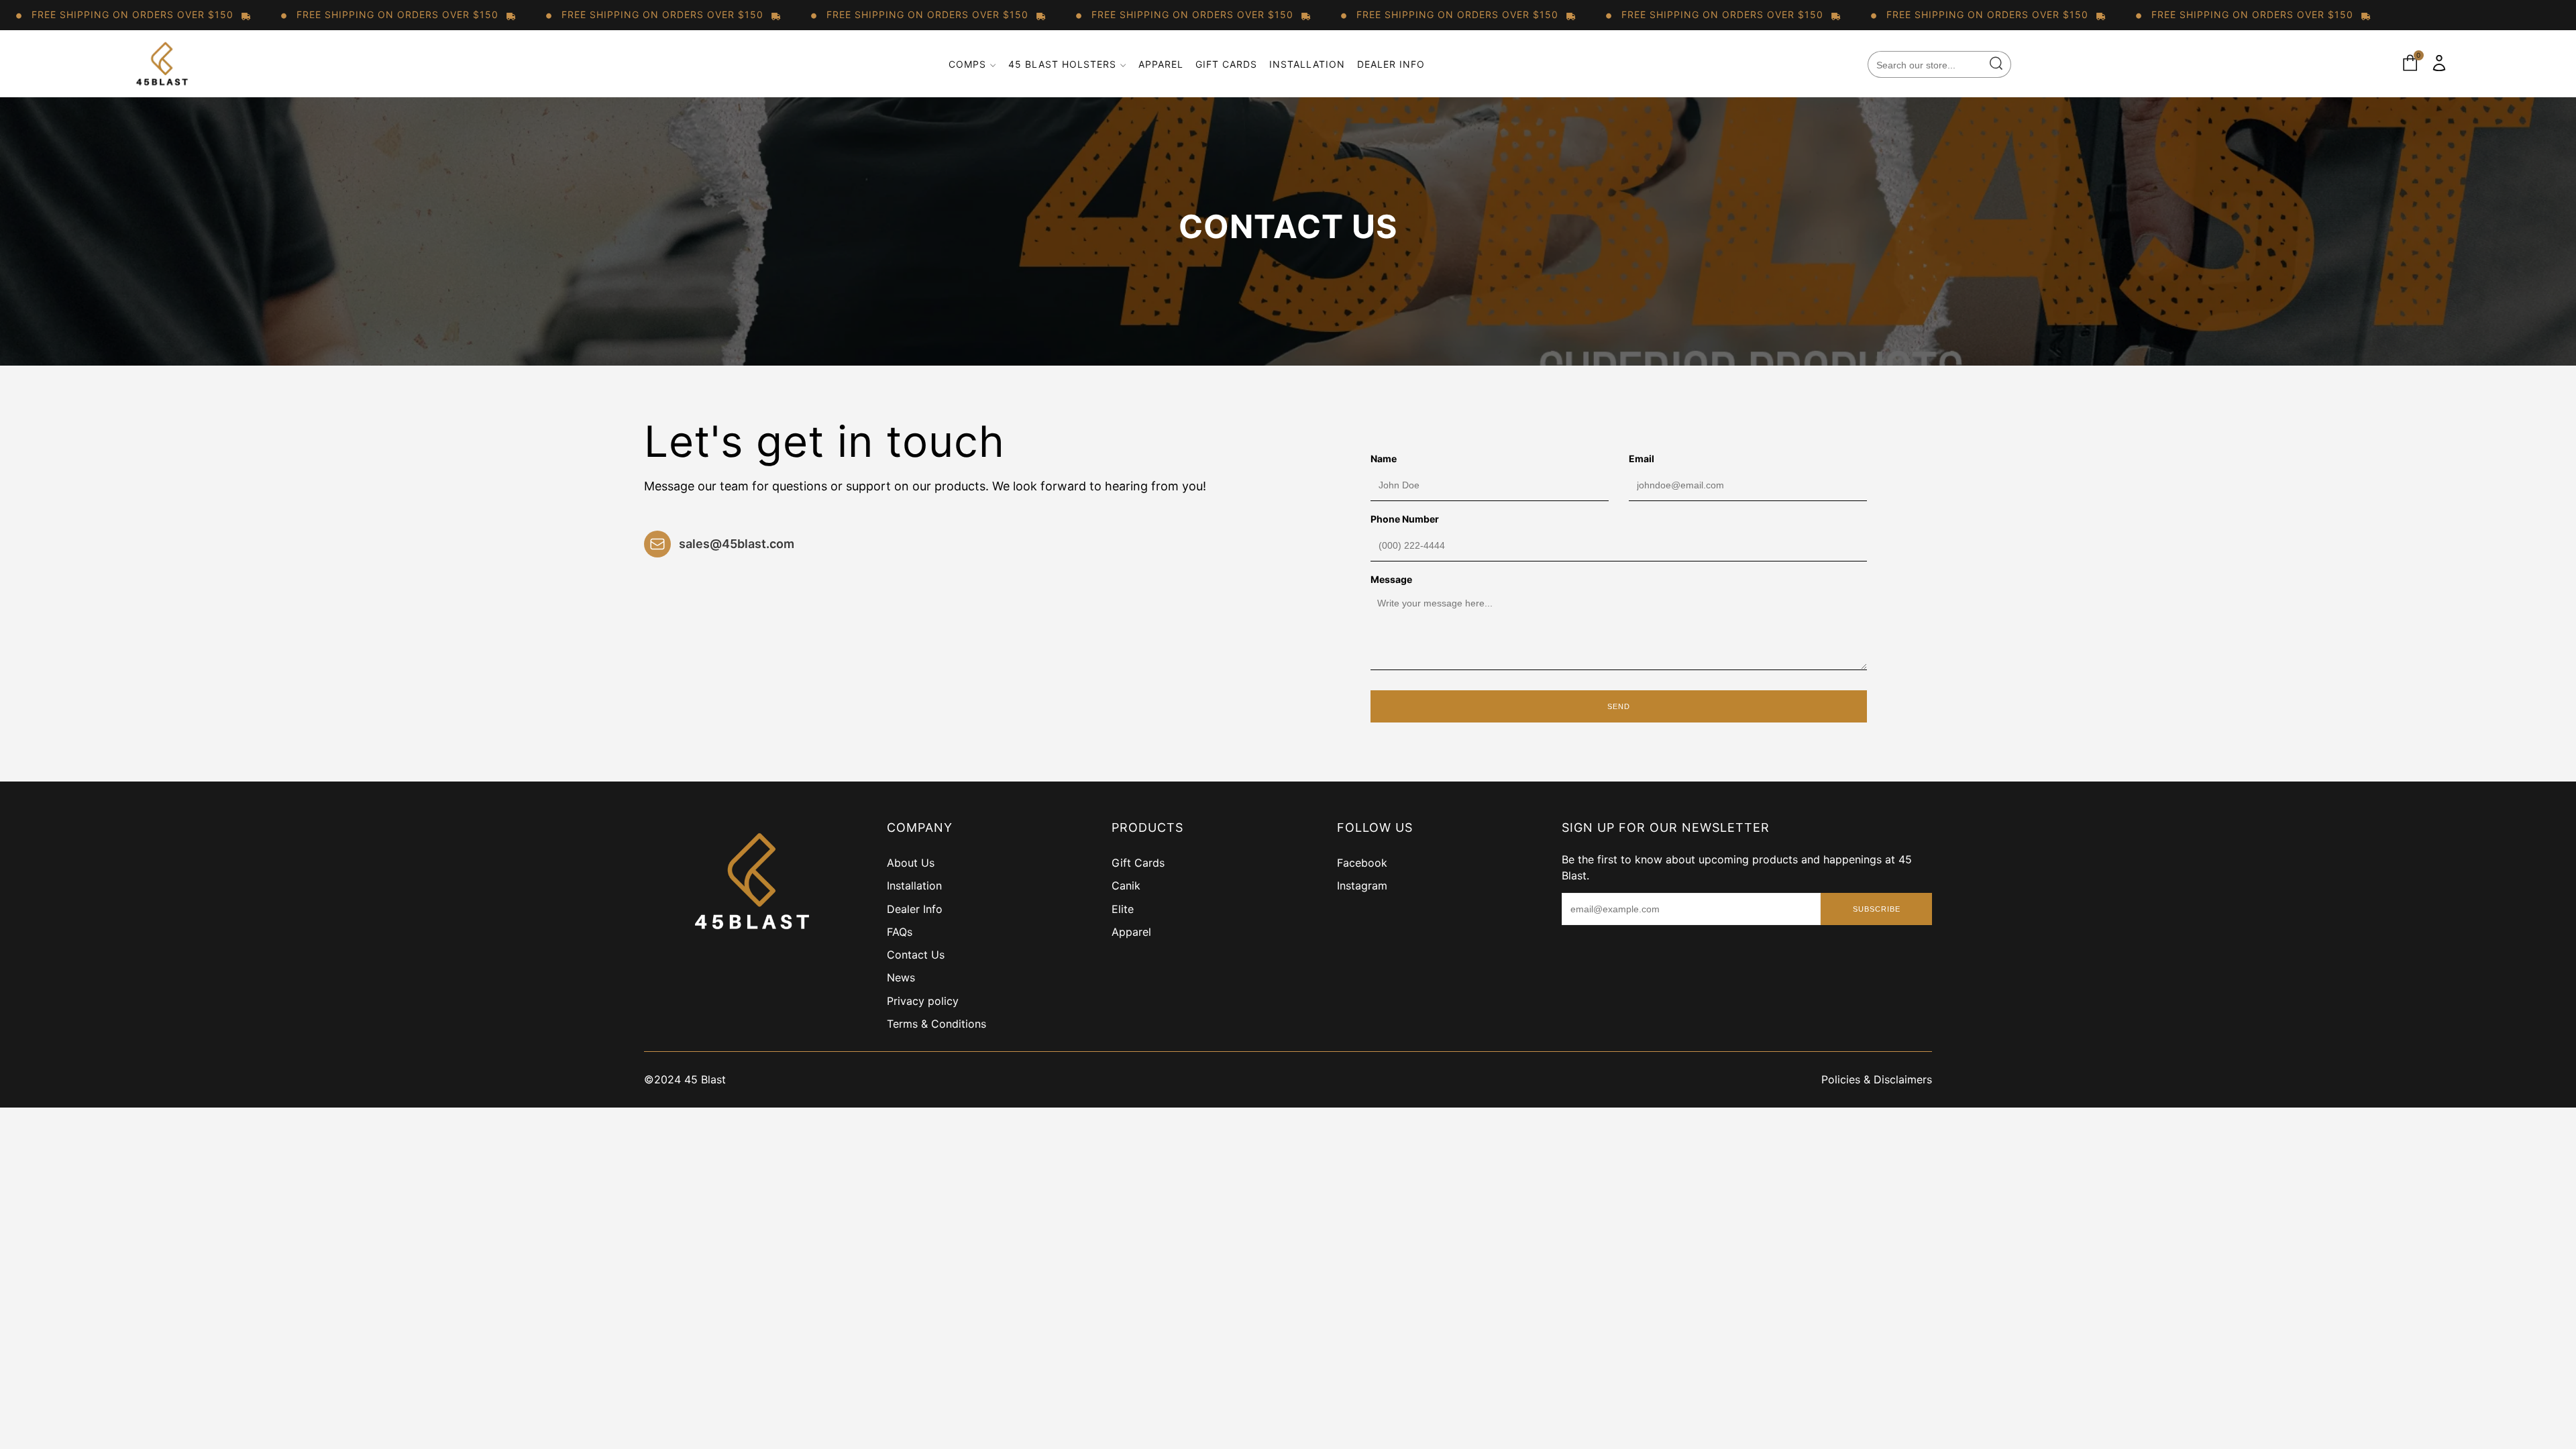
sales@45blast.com (737, 544)
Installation (1307, 64)
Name (1384, 459)
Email (1642, 459)
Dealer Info (1391, 64)
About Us (911, 863)
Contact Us (916, 955)
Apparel (1161, 64)
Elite (1123, 909)
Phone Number (1405, 519)
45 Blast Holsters (1062, 64)
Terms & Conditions (936, 1024)
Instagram (1362, 885)
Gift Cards (1226, 64)
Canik (1126, 885)
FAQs (900, 932)
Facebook (1362, 863)
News (901, 977)
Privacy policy (923, 1001)
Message (1391, 579)
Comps (967, 64)
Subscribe (1877, 909)
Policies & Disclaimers (1877, 1079)
